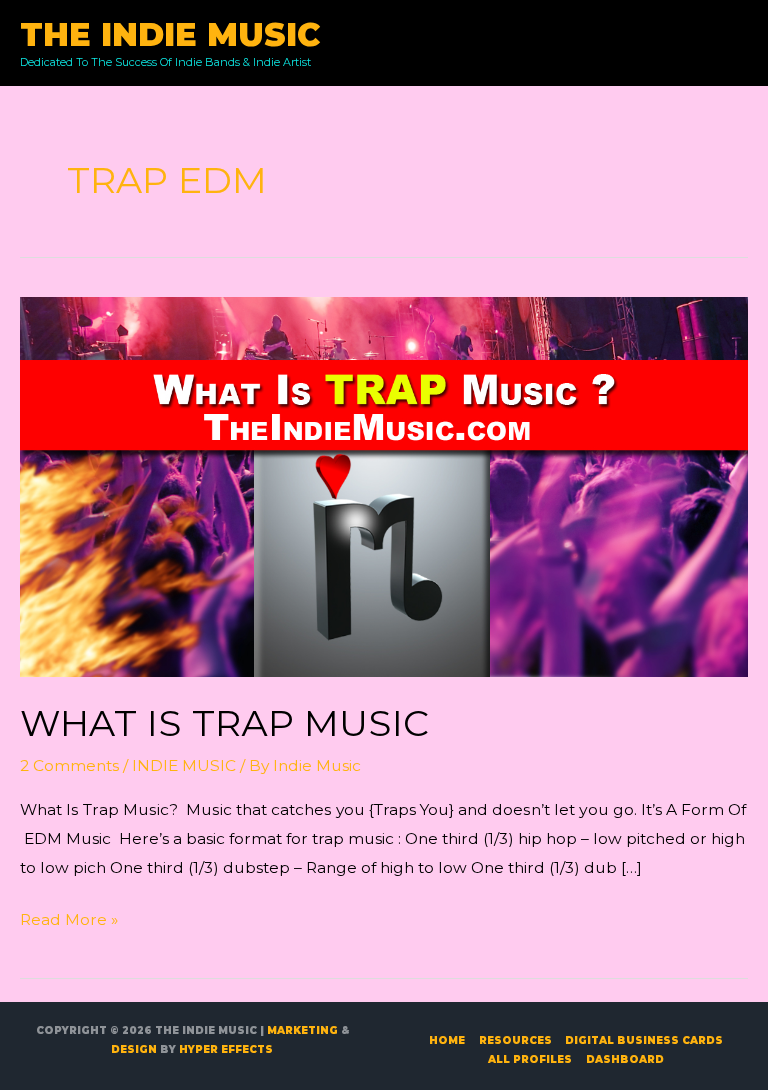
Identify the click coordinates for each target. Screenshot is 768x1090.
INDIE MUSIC (184, 765)
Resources (515, 1040)
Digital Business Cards (644, 1040)
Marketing (302, 1030)
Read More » (69, 922)
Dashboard (625, 1059)
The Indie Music (170, 34)
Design (134, 1049)
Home (447, 1040)
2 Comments (69, 765)
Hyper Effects (226, 1049)
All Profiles (530, 1059)
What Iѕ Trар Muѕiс (224, 723)
